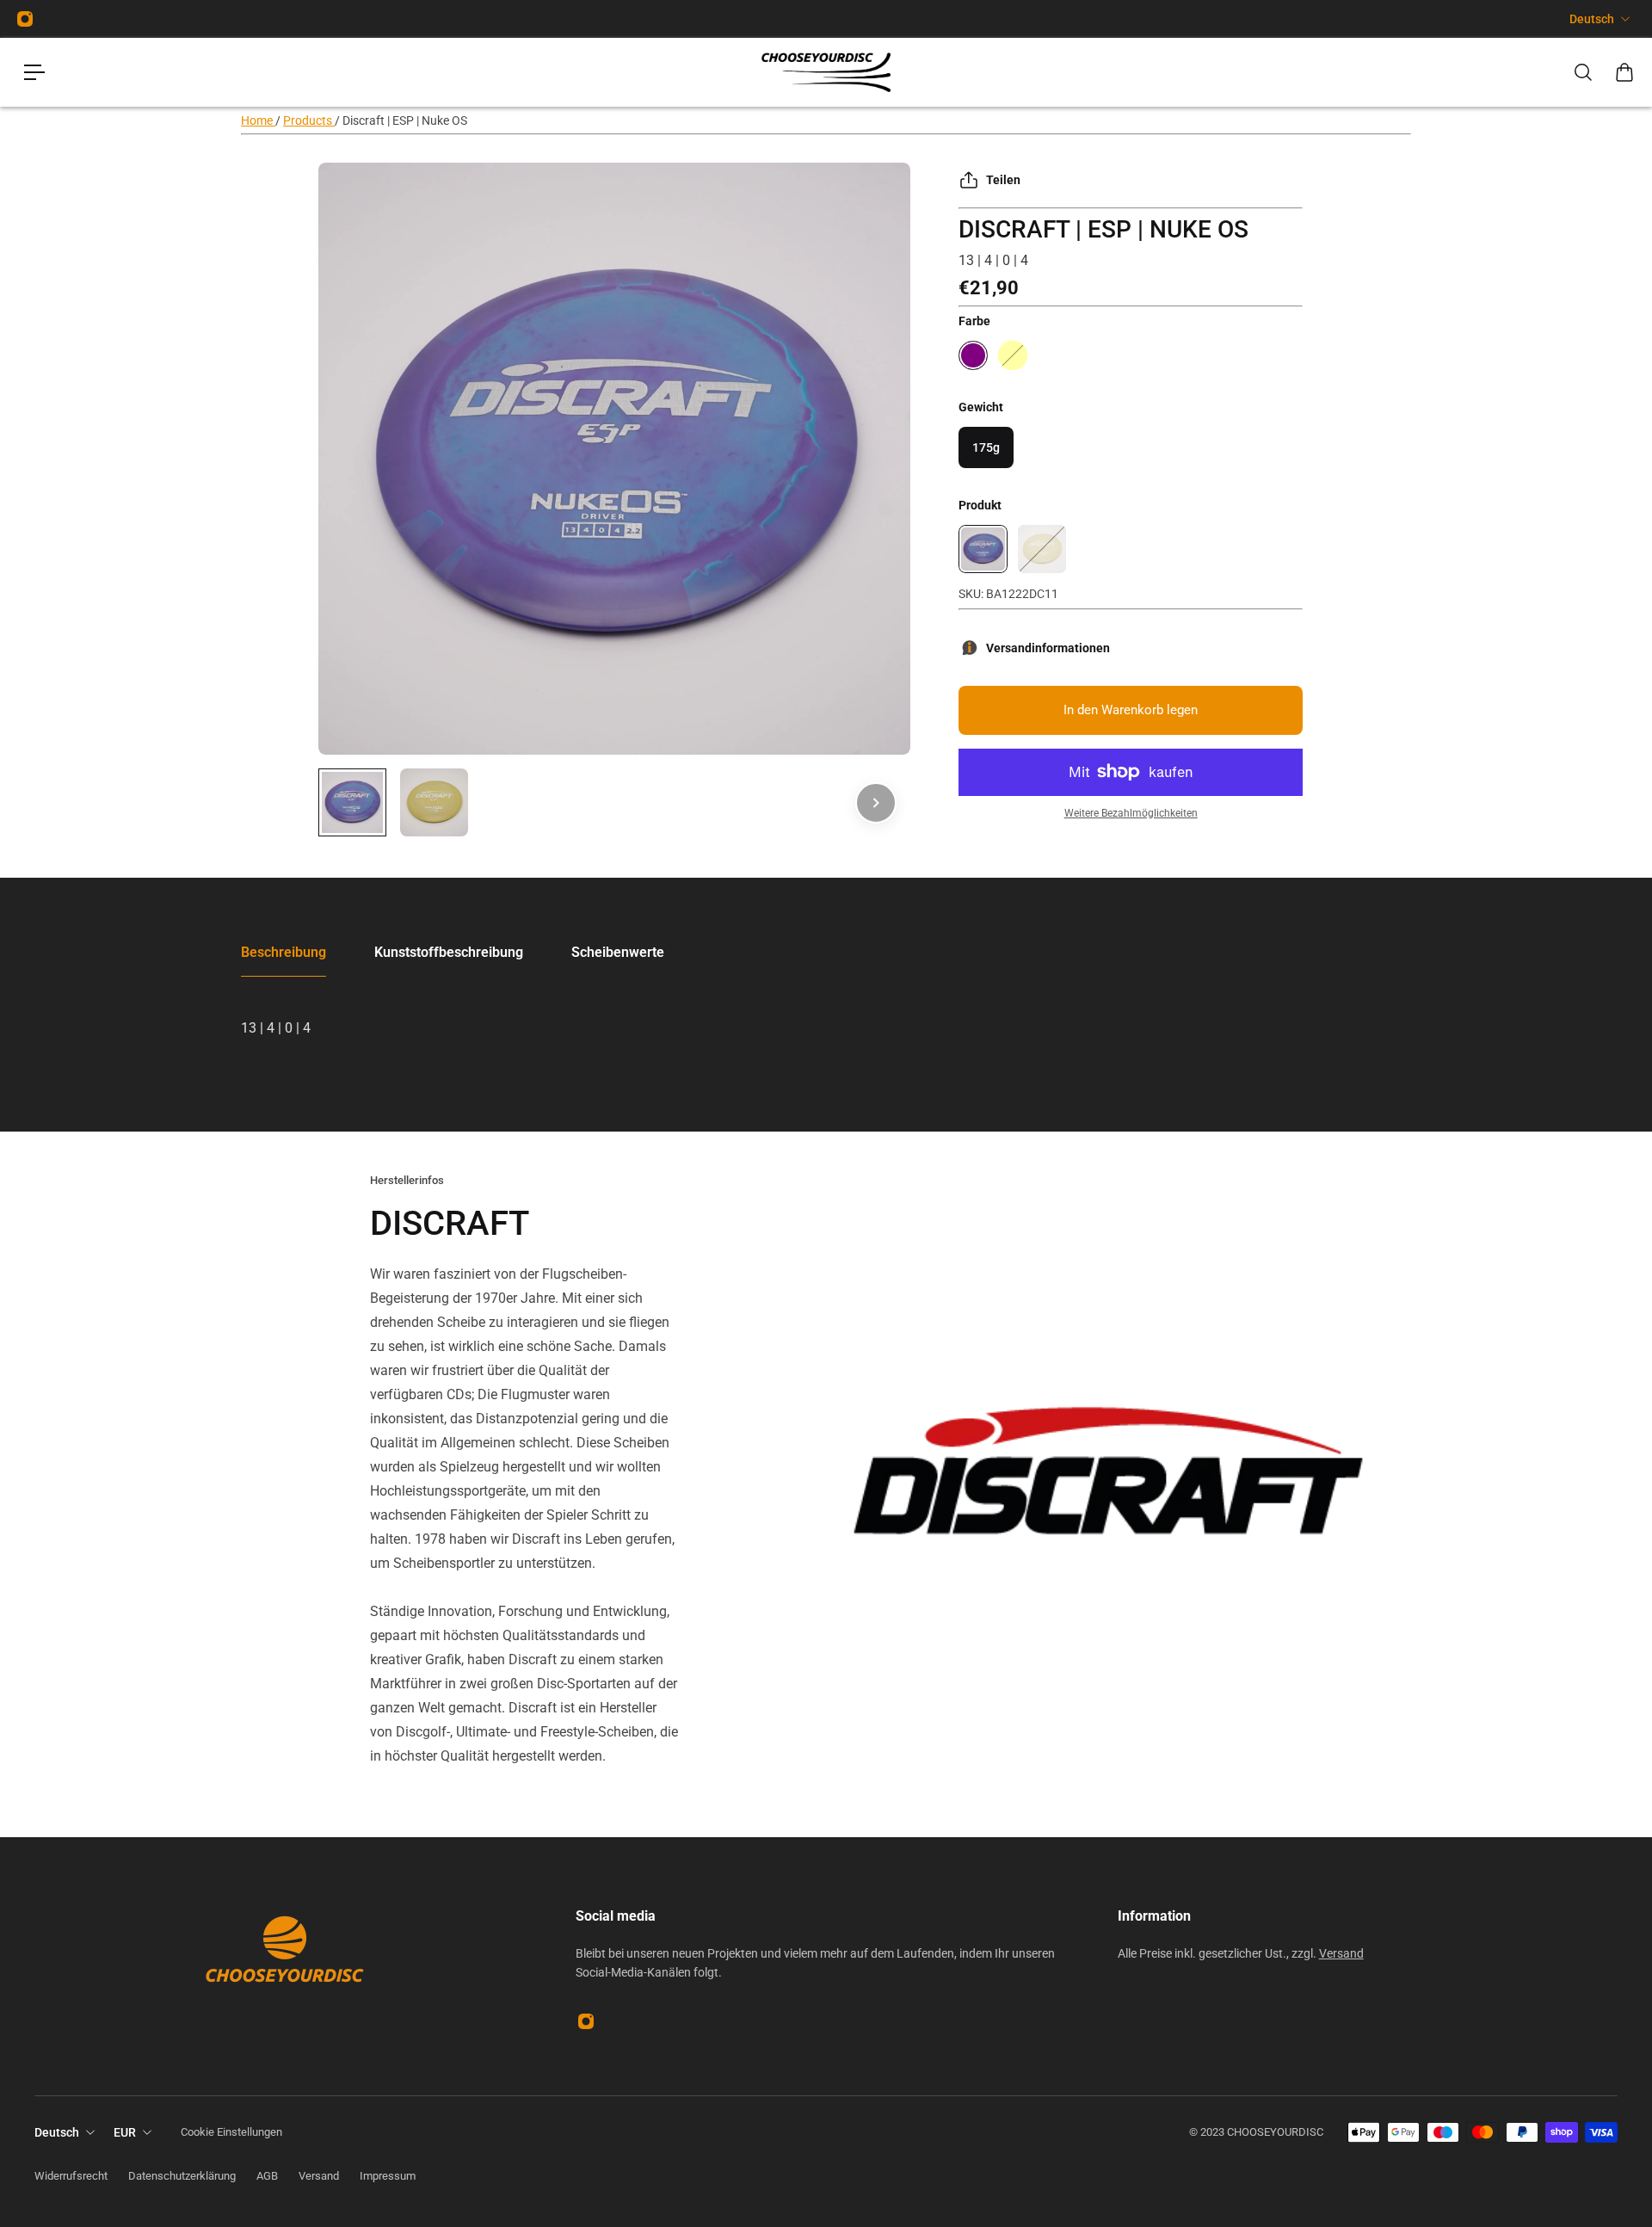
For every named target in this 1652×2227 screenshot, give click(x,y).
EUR (125, 2132)
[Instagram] (25, 19)
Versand (1341, 1953)
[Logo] (826, 73)
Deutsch (1592, 19)
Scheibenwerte (618, 952)
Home (258, 120)
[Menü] (34, 72)
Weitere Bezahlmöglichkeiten (1131, 813)
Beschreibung (284, 952)
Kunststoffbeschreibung (449, 952)
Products (309, 120)
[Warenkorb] (1624, 72)
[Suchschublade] (1583, 72)
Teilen (1003, 180)
